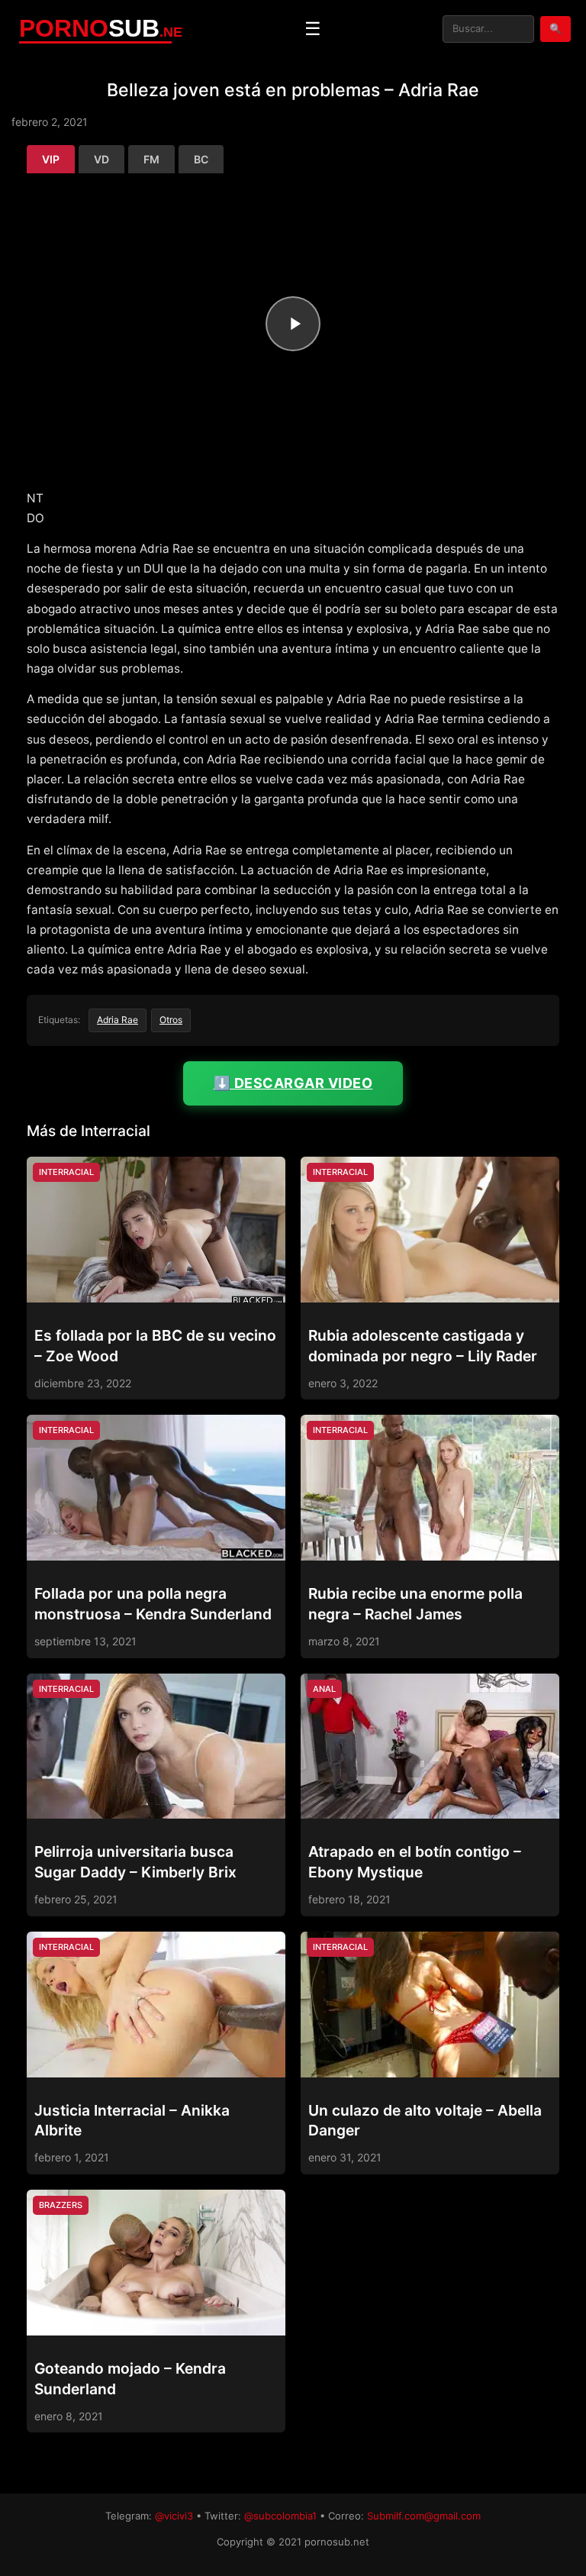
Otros (171, 1020)
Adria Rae (118, 1020)
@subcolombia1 (280, 2516)
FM (151, 159)
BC (201, 159)
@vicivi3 (174, 2516)
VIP (51, 159)
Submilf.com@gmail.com (424, 2516)
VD (101, 159)
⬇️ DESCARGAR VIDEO (293, 1083)
